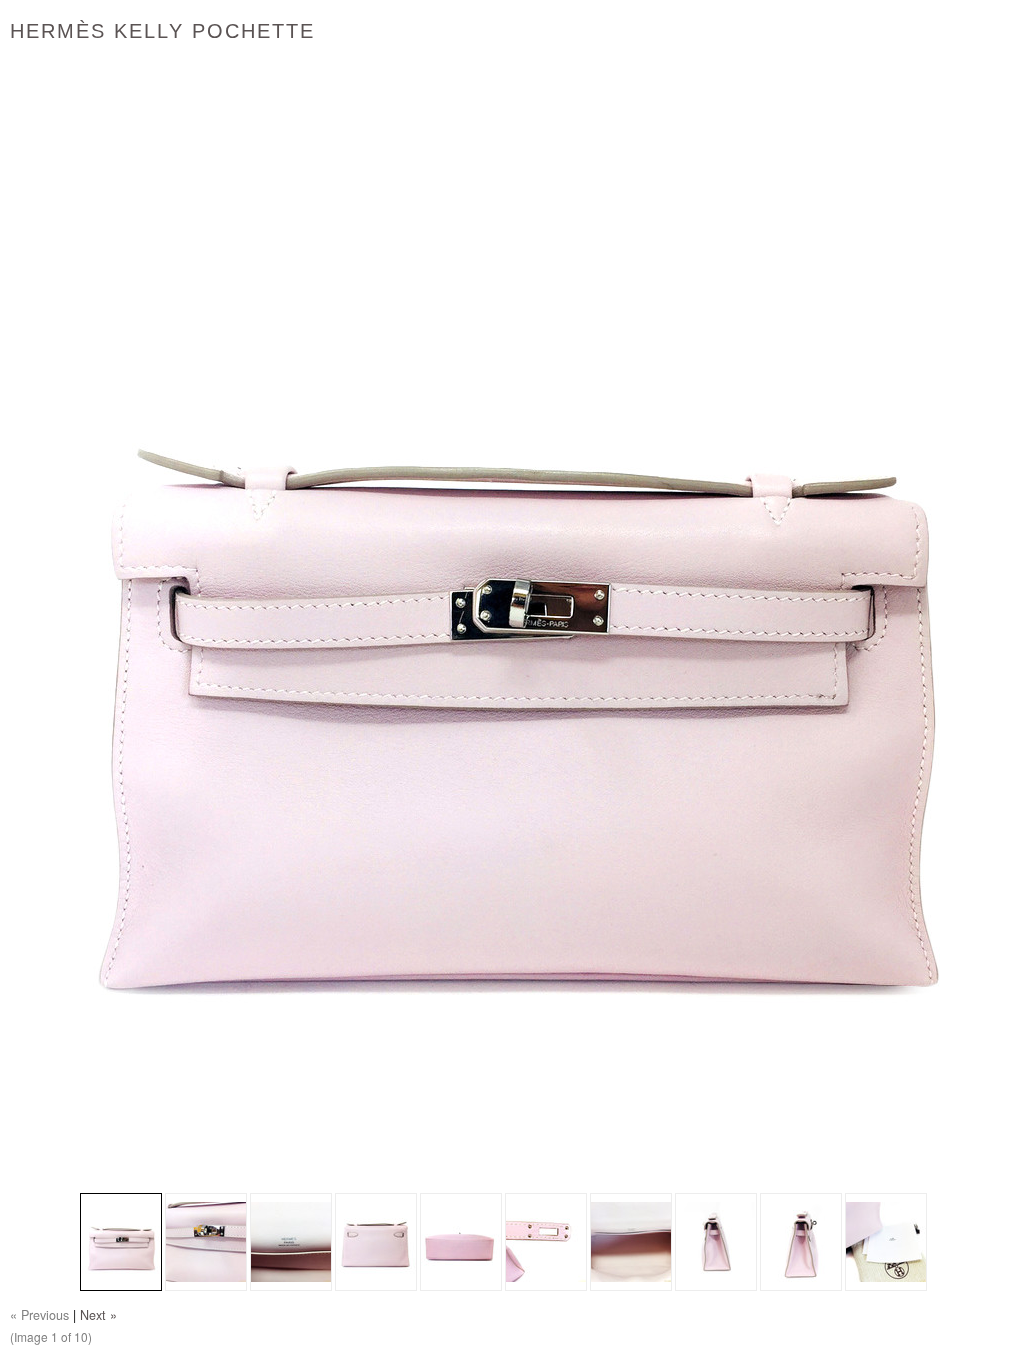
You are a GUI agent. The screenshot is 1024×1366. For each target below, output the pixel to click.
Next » (98, 1315)
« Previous (39, 1315)
